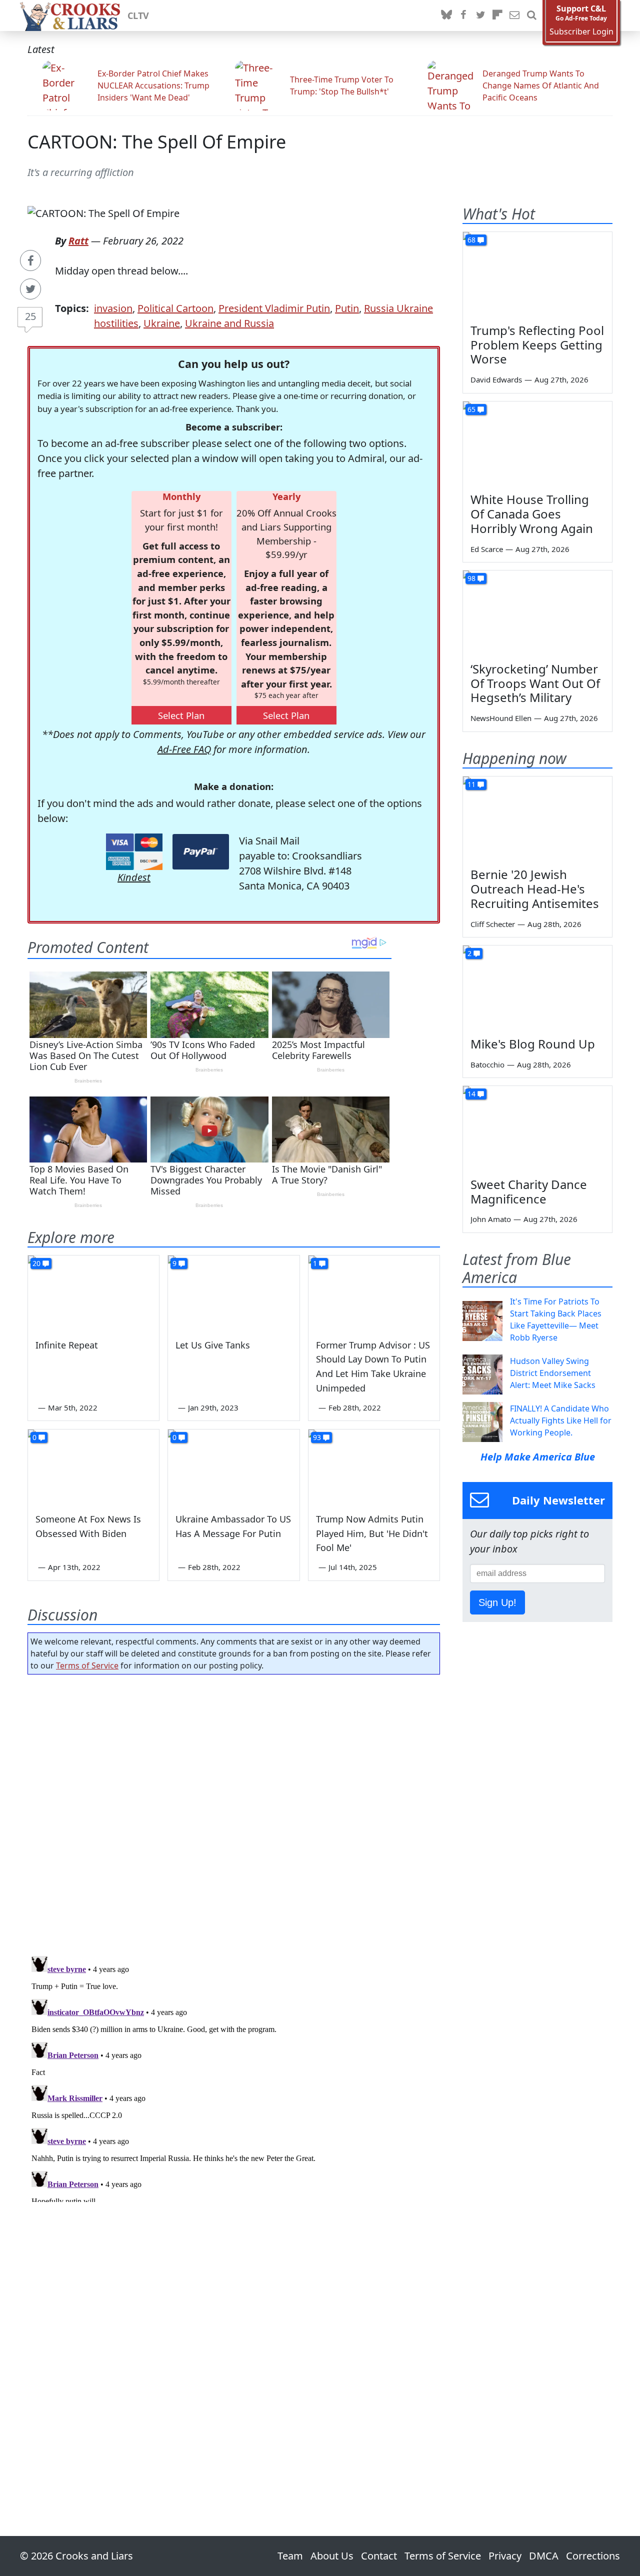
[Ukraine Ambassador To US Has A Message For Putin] (233, 1466)
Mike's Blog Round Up (533, 1044)
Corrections (593, 2556)
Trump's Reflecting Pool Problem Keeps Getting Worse (537, 345)
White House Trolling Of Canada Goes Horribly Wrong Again (532, 514)
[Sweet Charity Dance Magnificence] (537, 1128)
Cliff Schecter (493, 924)
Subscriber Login (581, 32)
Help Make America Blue (538, 1457)
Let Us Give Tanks (213, 1345)
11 (471, 784)
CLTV (138, 15)
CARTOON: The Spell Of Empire (157, 142)
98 (471, 578)
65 (471, 409)
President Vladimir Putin (274, 308)
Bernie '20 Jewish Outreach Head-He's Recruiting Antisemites (535, 889)
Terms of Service (87, 1665)
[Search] (531, 15)
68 (471, 240)
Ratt (78, 241)
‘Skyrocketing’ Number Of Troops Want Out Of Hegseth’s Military (535, 683)
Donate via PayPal (201, 852)
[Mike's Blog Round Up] (537, 987)
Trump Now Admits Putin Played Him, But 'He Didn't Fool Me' (372, 1533)
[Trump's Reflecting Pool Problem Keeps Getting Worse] (537, 274)
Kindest (134, 877)
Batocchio (487, 1064)
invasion (113, 308)
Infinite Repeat (67, 1345)
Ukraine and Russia (229, 323)
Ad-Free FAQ (184, 749)
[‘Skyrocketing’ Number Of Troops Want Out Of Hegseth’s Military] (537, 612)
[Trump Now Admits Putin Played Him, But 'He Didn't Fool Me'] (374, 1466)
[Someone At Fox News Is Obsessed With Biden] (93, 1466)
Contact (379, 2556)
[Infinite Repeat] (93, 1292)
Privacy (505, 2556)
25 (30, 316)
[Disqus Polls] (234, 1812)
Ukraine (162, 323)
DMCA (544, 2556)
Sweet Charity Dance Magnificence (529, 1191)
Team (290, 2556)
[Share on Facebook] (30, 260)
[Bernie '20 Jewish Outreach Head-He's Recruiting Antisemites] (537, 818)
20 (36, 1263)
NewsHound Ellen (501, 718)
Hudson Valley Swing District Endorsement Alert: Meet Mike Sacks (553, 1373)
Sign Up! (497, 1602)
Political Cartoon (175, 308)
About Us (332, 2556)
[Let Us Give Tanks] (233, 1292)
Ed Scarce (487, 549)
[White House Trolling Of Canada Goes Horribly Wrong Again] (537, 443)
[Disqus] (234, 2077)
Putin (347, 308)
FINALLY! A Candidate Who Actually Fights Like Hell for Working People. (561, 1420)
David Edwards (496, 379)
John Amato (491, 1219)
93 (317, 1437)
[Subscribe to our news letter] (514, 15)
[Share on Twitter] (30, 289)
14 (471, 1094)
